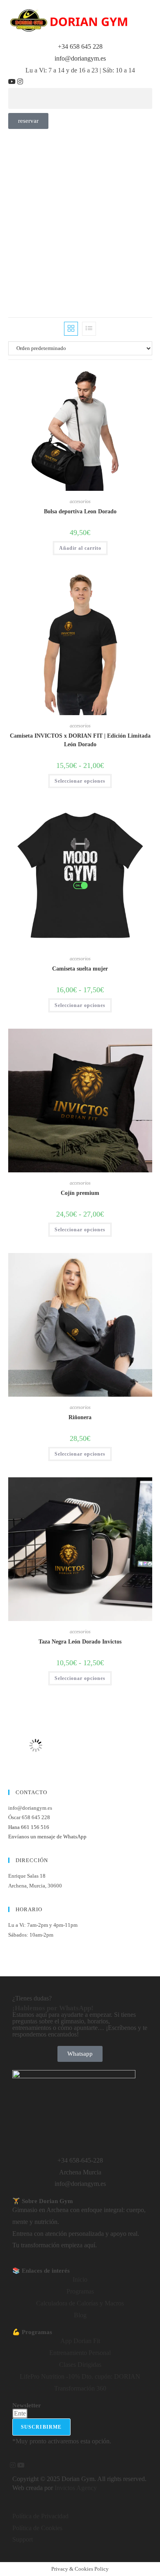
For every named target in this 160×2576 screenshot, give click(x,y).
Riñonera (80, 1417)
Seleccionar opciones (80, 781)
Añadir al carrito (80, 548)
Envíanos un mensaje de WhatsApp (47, 1837)
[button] (80, 98)
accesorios (80, 501)
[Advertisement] (80, 213)
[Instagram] (21, 82)
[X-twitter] (25, 82)
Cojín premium (80, 1193)
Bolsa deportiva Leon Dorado (80, 511)
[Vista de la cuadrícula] (71, 329)
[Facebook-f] (9, 2465)
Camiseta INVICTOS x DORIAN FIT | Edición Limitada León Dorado (80, 740)
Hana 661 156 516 (29, 1827)
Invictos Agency (76, 2488)
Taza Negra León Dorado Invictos (80, 1642)
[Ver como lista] (89, 329)
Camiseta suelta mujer (80, 969)
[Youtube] (13, 82)
